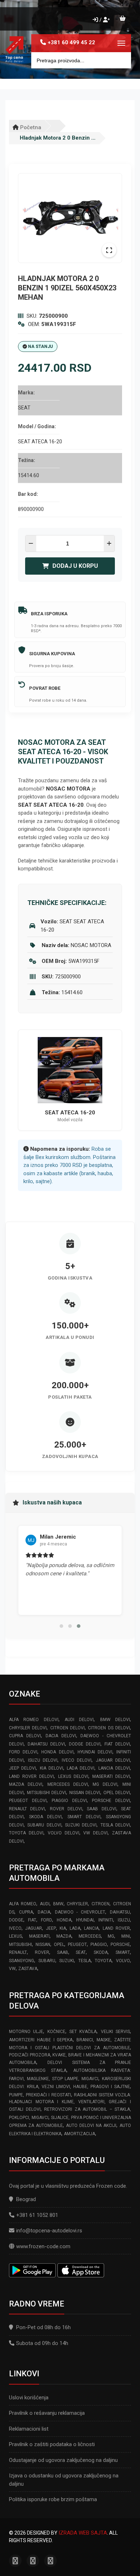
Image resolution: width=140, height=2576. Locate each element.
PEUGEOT (77, 1945)
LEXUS (15, 1936)
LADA (75, 1928)
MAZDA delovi (26, 1784)
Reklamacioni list (29, 2429)
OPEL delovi (117, 1793)
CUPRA (26, 1912)
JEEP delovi (22, 1768)
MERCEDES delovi (68, 1784)
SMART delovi (84, 1817)
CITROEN (101, 1904)
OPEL (59, 1945)
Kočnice (56, 2032)
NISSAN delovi (85, 1793)
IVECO (15, 1928)
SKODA (101, 1952)
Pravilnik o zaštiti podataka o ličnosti (52, 2444)
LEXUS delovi (73, 1776)
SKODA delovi (45, 1817)
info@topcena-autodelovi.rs (49, 2231)
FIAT (32, 1920)
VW (12, 1969)
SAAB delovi (101, 1809)
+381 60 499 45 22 (71, 42)
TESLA (85, 1961)
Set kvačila (83, 2032)
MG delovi (105, 1784)
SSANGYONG (22, 1961)
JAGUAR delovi (113, 1760)
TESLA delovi (115, 1825)
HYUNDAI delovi (95, 1752)
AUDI (45, 1904)
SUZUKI (67, 1961)
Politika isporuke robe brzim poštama (53, 2499)
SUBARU (47, 1961)
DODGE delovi (85, 1744)
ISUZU (124, 1920)
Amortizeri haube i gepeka (41, 2040)
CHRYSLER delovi (28, 1728)
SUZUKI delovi (81, 1825)
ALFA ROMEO (23, 1904)
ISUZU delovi (43, 1760)
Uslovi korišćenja (29, 2398)
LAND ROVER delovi (31, 1776)
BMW (58, 1904)
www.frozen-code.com (43, 2246)
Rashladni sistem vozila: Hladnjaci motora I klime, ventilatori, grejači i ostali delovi (70, 2102)
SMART (123, 1952)
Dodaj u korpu (75, 566)
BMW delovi (115, 1720)
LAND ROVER (116, 1928)
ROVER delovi (66, 1809)
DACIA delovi (61, 1736)
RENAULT (18, 1952)
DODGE (16, 1920)
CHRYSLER (77, 1904)
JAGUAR (34, 1928)
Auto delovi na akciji (91, 2125)
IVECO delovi (77, 1760)
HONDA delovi (57, 1752)
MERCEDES (90, 1936)
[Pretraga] (120, 60)
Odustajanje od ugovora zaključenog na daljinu (63, 2460)
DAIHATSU (120, 1912)
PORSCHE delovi (111, 1801)
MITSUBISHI (20, 1945)
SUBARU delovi (44, 1825)
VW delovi (95, 1833)
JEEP (51, 1928)
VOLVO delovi (64, 1833)
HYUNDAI (85, 1920)
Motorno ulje (26, 2032)
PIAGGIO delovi (69, 1801)
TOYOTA (103, 1961)
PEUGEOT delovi (28, 1801)
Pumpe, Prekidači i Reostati (40, 2095)
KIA (63, 1928)
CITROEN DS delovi (109, 1728)
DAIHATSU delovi (46, 1744)
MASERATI (39, 1936)
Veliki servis (115, 2032)
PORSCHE (120, 1945)
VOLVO (123, 1961)
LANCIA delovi (114, 1768)
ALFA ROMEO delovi (34, 1720)
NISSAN (43, 1945)
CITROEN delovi (67, 1728)
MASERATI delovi (111, 1776)
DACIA (44, 1912)
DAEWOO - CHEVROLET (80, 1912)
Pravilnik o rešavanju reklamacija (47, 2413)
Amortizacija (80, 2134)
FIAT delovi (117, 1744)
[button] (61, 1626)
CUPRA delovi (25, 1736)
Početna (30, 127)
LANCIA (91, 1928)
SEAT (81, 1952)
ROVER (42, 1952)
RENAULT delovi (27, 1809)
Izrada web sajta (83, 2533)
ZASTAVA (28, 1969)
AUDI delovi (79, 1720)
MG (111, 1936)
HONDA (64, 1920)
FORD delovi (23, 1752)
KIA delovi (52, 1768)
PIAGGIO (99, 1945)
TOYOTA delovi (26, 1833)
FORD (46, 1920)
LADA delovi (81, 1768)
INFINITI (106, 1920)
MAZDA (64, 1936)
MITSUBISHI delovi (47, 1793)
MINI (126, 1936)
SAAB (63, 1952)
